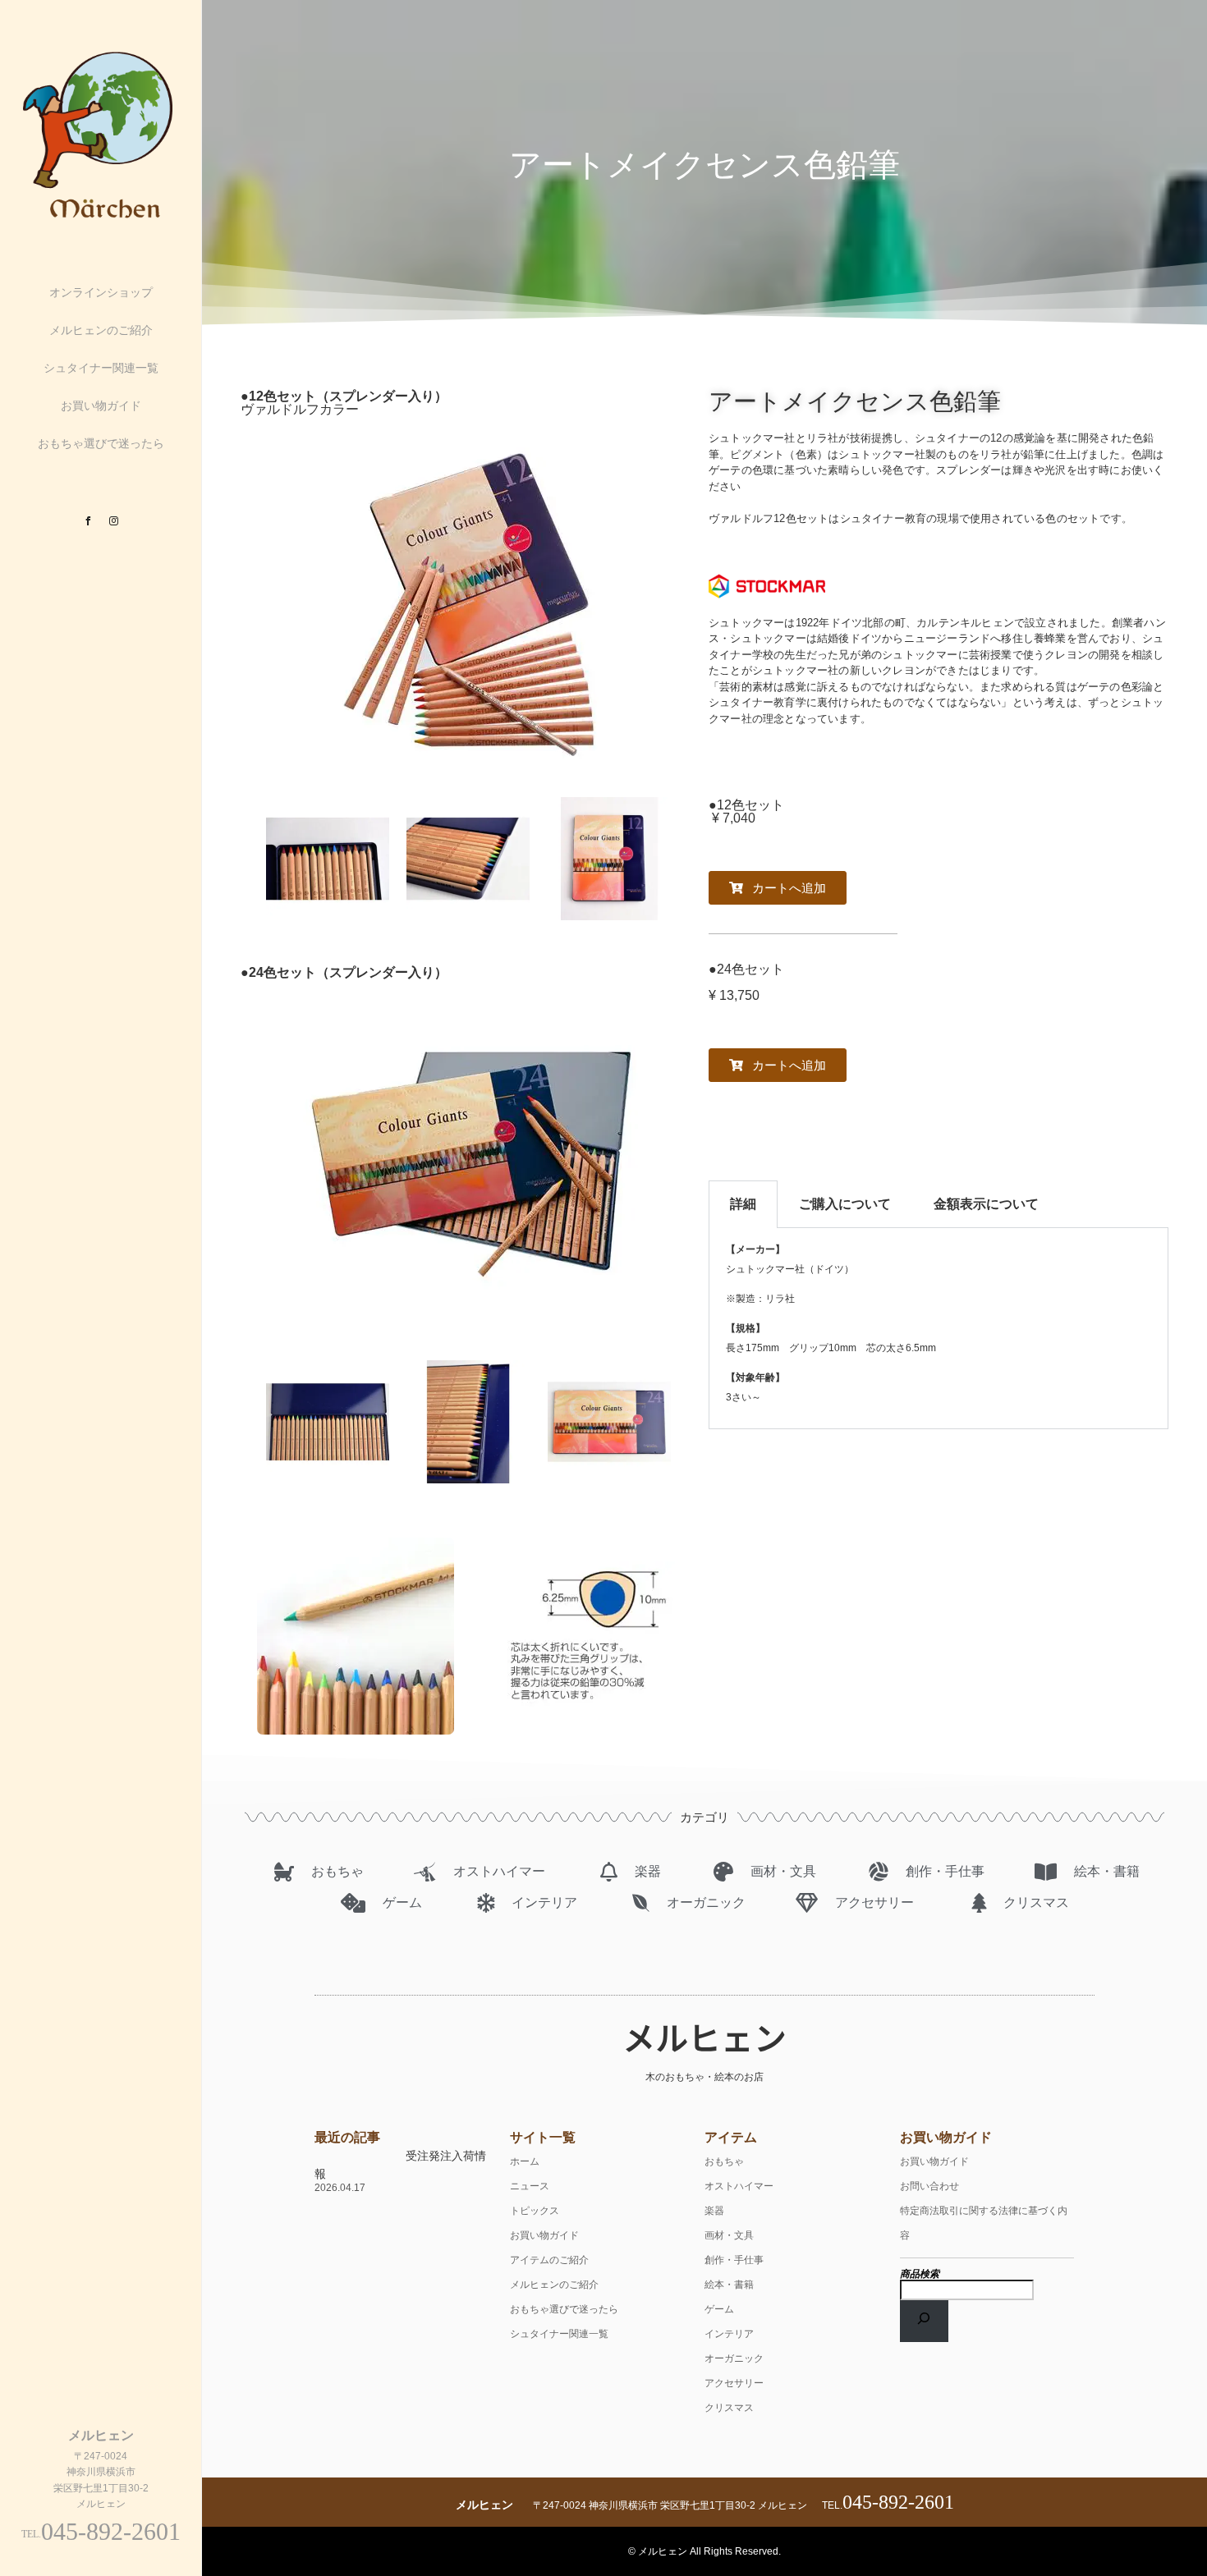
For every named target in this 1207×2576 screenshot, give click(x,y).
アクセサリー (734, 2383)
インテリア (729, 2334)
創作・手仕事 (734, 2260)
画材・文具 (729, 2235)
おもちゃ (724, 2161)
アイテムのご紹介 (549, 2260)
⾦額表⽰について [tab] (986, 1204)
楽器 (714, 2211)
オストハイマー (739, 2186)
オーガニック (734, 2358)
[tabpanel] (939, 1329)
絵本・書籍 (729, 2285)
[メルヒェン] (101, 217)
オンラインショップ (101, 292)
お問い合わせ (929, 2186)
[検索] (925, 2321)
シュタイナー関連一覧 (101, 368)
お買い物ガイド (101, 406)
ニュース (530, 2186)
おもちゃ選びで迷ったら (101, 443)
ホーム (525, 2161)
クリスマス (729, 2408)
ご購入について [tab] (845, 1204)
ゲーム (719, 2309)
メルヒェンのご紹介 (101, 330)
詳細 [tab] (743, 1204)
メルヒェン (704, 2037)
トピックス (535, 2211)
